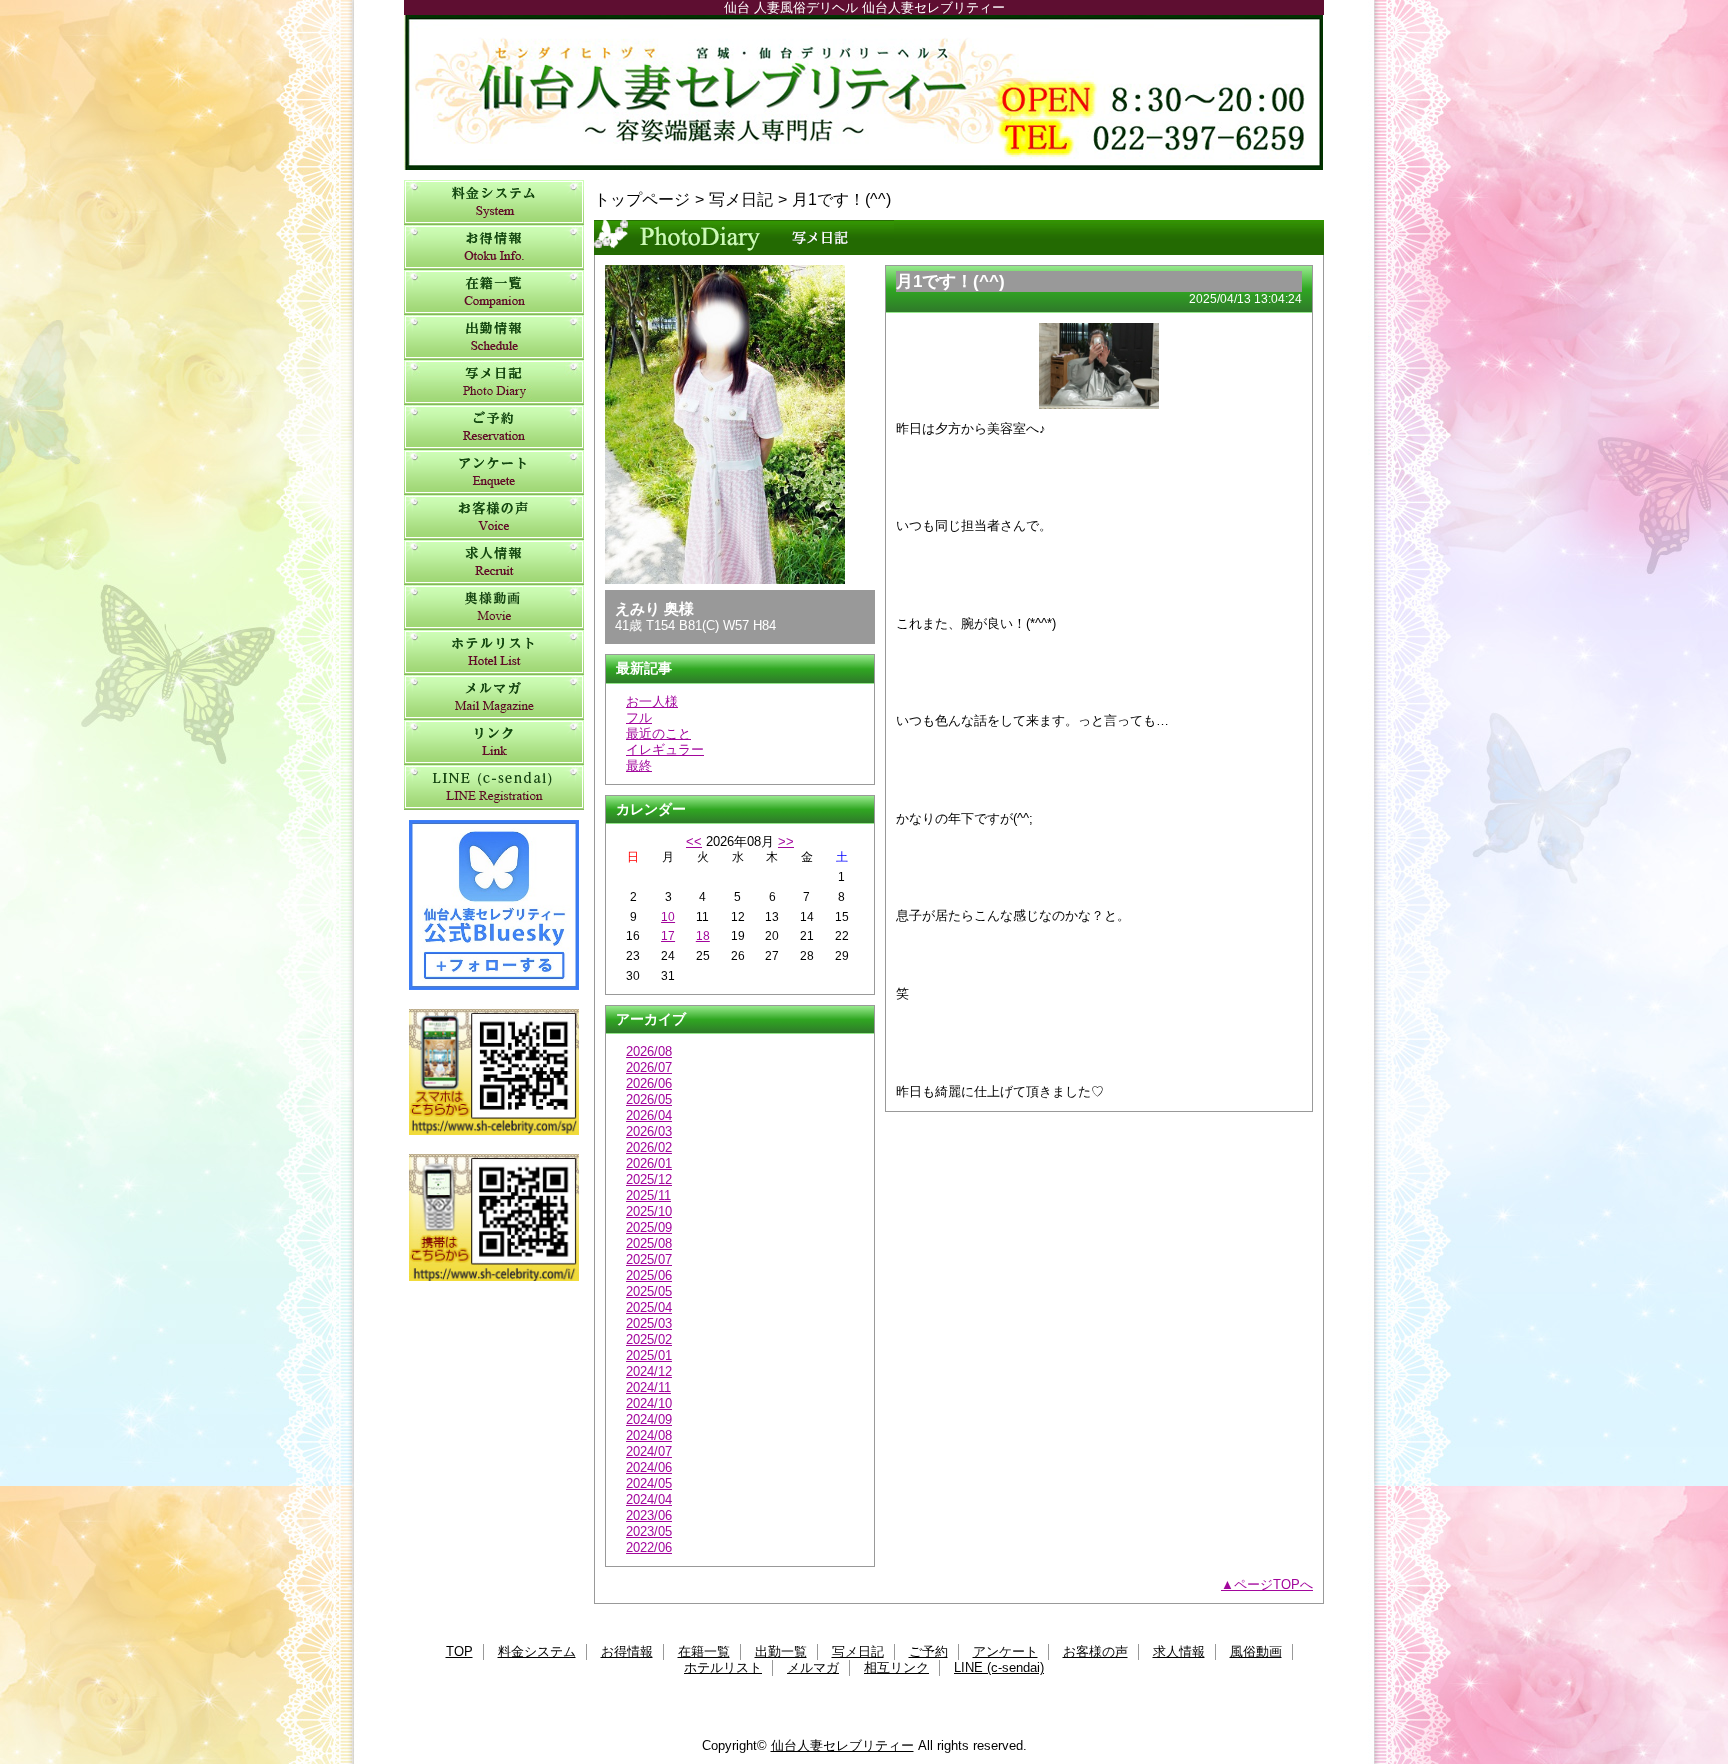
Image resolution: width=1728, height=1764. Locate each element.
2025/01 (649, 1355)
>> (786, 841)
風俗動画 (494, 607)
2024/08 (649, 1435)
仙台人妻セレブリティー (864, 92)
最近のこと (658, 733)
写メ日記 (494, 382)
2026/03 (649, 1131)
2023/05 (649, 1531)
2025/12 (649, 1179)
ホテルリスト (494, 652)
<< (694, 841)
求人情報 (494, 562)
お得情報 (494, 247)
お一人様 (652, 701)
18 (703, 936)
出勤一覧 (494, 337)
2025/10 (649, 1211)
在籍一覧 (494, 292)
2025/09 (649, 1227)
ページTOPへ (1273, 1584)
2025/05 (649, 1291)
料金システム (494, 202)
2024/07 (649, 1451)
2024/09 (649, 1419)
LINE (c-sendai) (494, 787)
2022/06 (649, 1547)
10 (668, 917)
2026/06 (649, 1083)
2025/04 (649, 1307)
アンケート (494, 472)
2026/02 (649, 1147)
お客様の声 (494, 517)
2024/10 (649, 1403)
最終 (639, 765)
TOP (459, 1651)
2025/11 (648, 1195)
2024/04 (649, 1499)
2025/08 (649, 1243)
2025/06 (649, 1275)
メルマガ (494, 697)
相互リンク (494, 742)
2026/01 (649, 1163)
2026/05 (649, 1099)
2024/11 (648, 1387)
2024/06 (649, 1467)
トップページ (642, 199)
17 (668, 936)
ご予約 (494, 427)
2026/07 (649, 1067)
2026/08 (649, 1051)
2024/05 (649, 1483)
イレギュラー (665, 749)
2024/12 (649, 1371)
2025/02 (649, 1339)
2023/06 (649, 1515)
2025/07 (649, 1259)
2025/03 (649, 1323)
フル (639, 717)
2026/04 (649, 1115)
